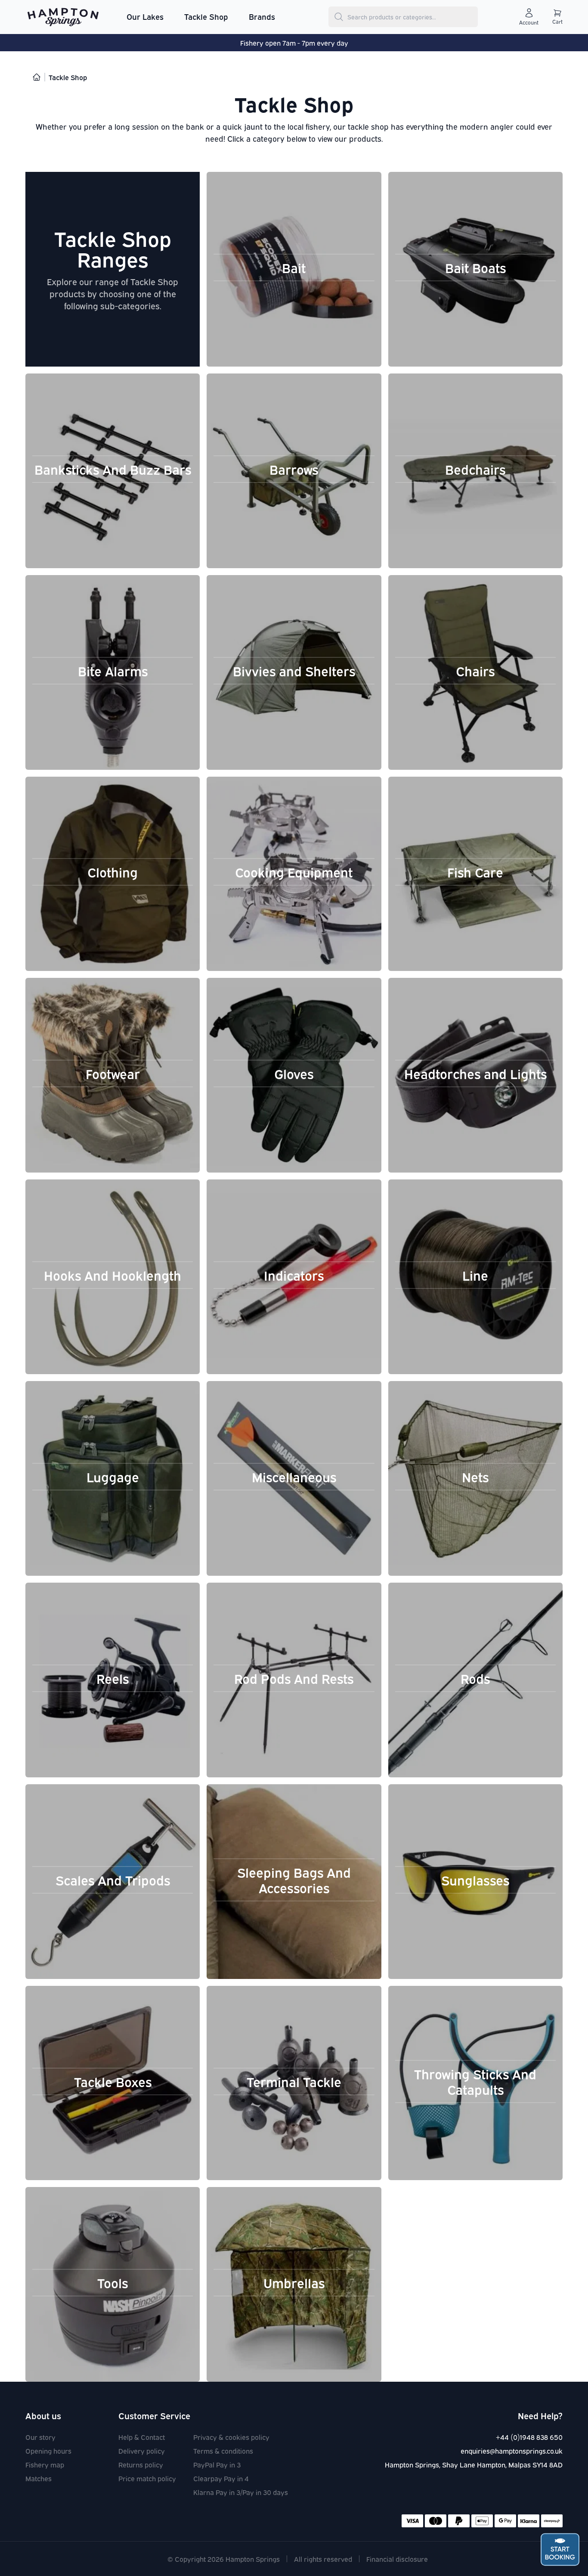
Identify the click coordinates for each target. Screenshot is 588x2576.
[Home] (37, 77)
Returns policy (141, 2464)
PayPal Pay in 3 (217, 2464)
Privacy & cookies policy (231, 2437)
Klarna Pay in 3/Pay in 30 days (241, 2492)
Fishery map (45, 2464)
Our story (40, 2437)
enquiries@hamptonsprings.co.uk (512, 2451)
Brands (262, 16)
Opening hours (48, 2451)
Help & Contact (142, 2437)
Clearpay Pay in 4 (221, 2478)
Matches (39, 2478)
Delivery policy (142, 2451)
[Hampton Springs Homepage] (63, 17)
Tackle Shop (206, 16)
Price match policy (147, 2478)
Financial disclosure (397, 2559)
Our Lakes (145, 16)
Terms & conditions (223, 2451)
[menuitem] (145, 17)
